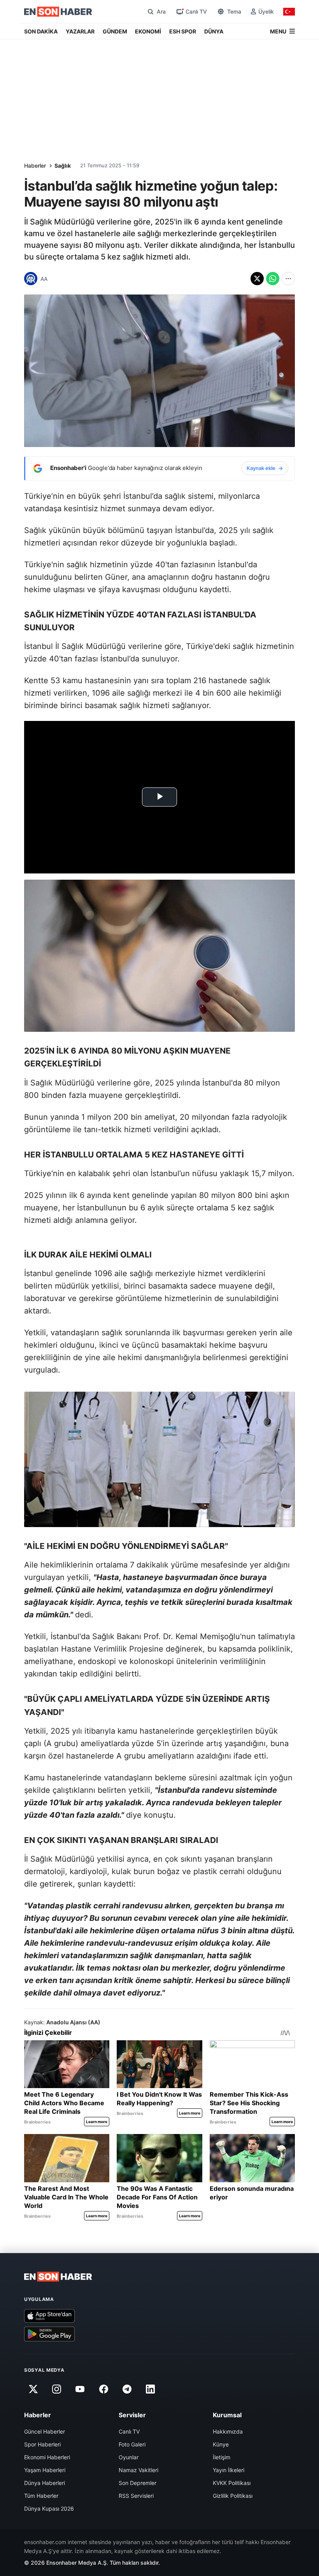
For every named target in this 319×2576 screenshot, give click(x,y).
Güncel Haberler (45, 2431)
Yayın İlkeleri (229, 2470)
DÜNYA (214, 31)
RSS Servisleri (136, 2496)
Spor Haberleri (42, 2444)
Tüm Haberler (41, 2496)
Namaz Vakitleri (138, 2470)
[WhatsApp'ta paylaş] (273, 279)
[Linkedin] (151, 2389)
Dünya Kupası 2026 (49, 2508)
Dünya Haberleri (45, 2483)
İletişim (222, 2457)
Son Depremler (138, 2483)
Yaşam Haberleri (45, 2470)
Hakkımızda (228, 2431)
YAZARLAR (80, 31)
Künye (221, 2444)
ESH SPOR (183, 31)
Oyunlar (129, 2457)
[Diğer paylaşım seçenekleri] (288, 279)
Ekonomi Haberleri (47, 2457)
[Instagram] (56, 2389)
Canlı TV (129, 2431)
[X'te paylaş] (257, 279)
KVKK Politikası (232, 2483)
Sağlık (63, 166)
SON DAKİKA (41, 31)
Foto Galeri (132, 2444)
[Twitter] (33, 2389)
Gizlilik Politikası (233, 2496)
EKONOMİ (148, 31)
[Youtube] (80, 2389)
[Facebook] (103, 2389)
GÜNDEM (115, 31)
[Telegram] (127, 2389)
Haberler (35, 166)
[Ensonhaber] (58, 12)
